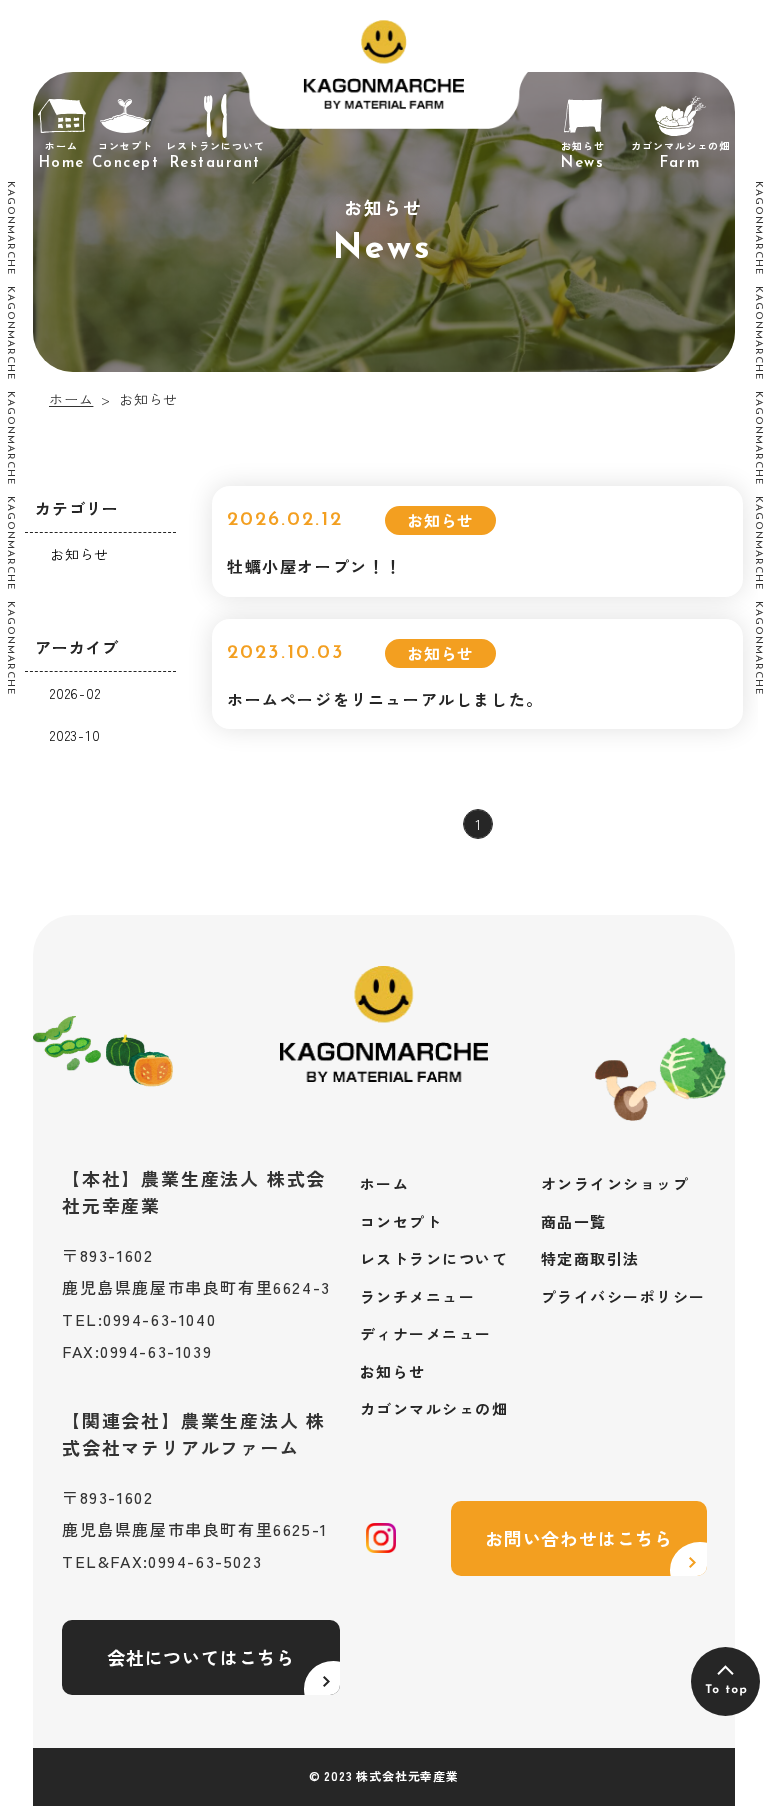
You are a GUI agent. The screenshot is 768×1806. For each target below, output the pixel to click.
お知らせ (79, 554)
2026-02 (75, 693)
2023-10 (75, 735)
